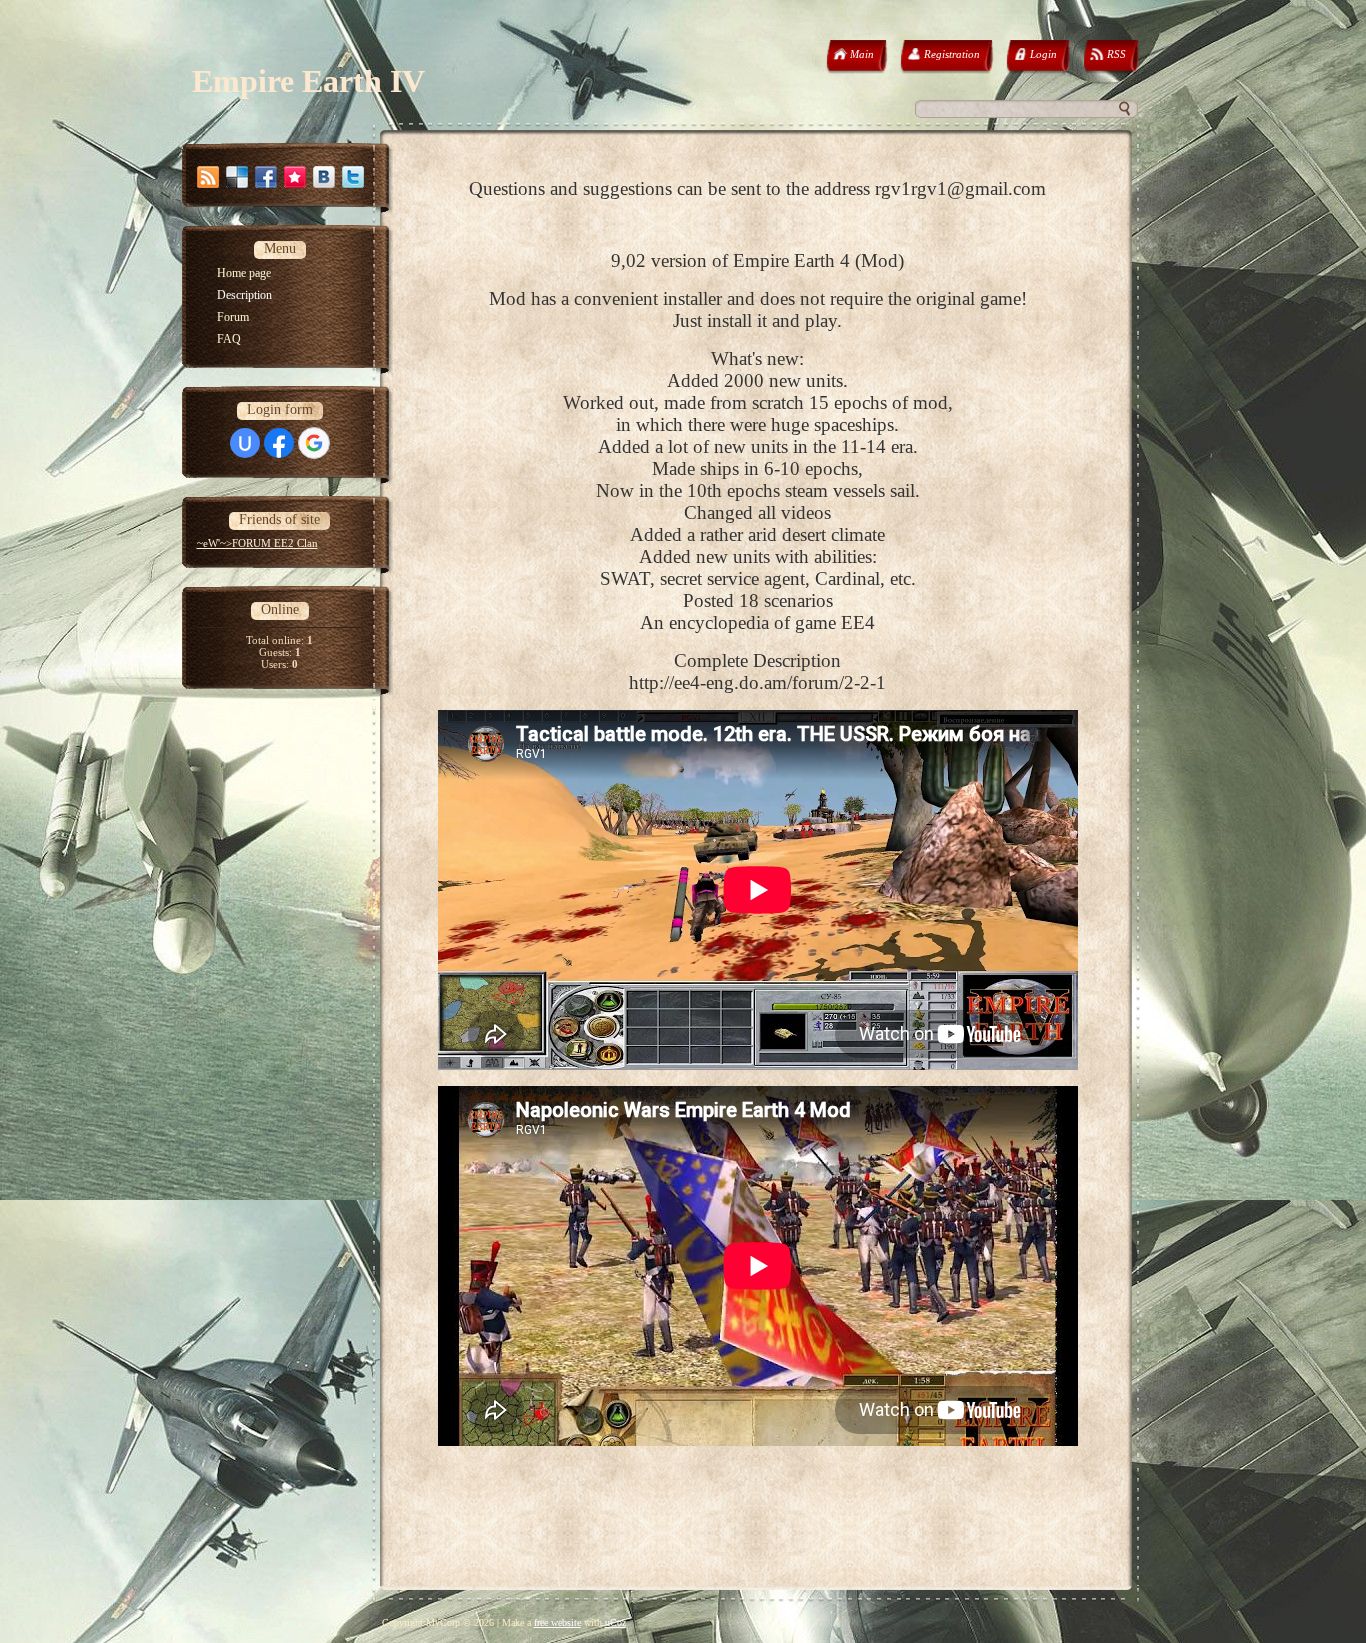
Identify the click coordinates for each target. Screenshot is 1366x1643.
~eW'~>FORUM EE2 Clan (257, 543)
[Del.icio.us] (237, 177)
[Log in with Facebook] (279, 443)
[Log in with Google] (314, 443)
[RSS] (208, 177)
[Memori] (295, 177)
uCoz (615, 1622)
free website (557, 1622)
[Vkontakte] (324, 177)
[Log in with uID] (245, 443)
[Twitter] (353, 177)
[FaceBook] (266, 177)
